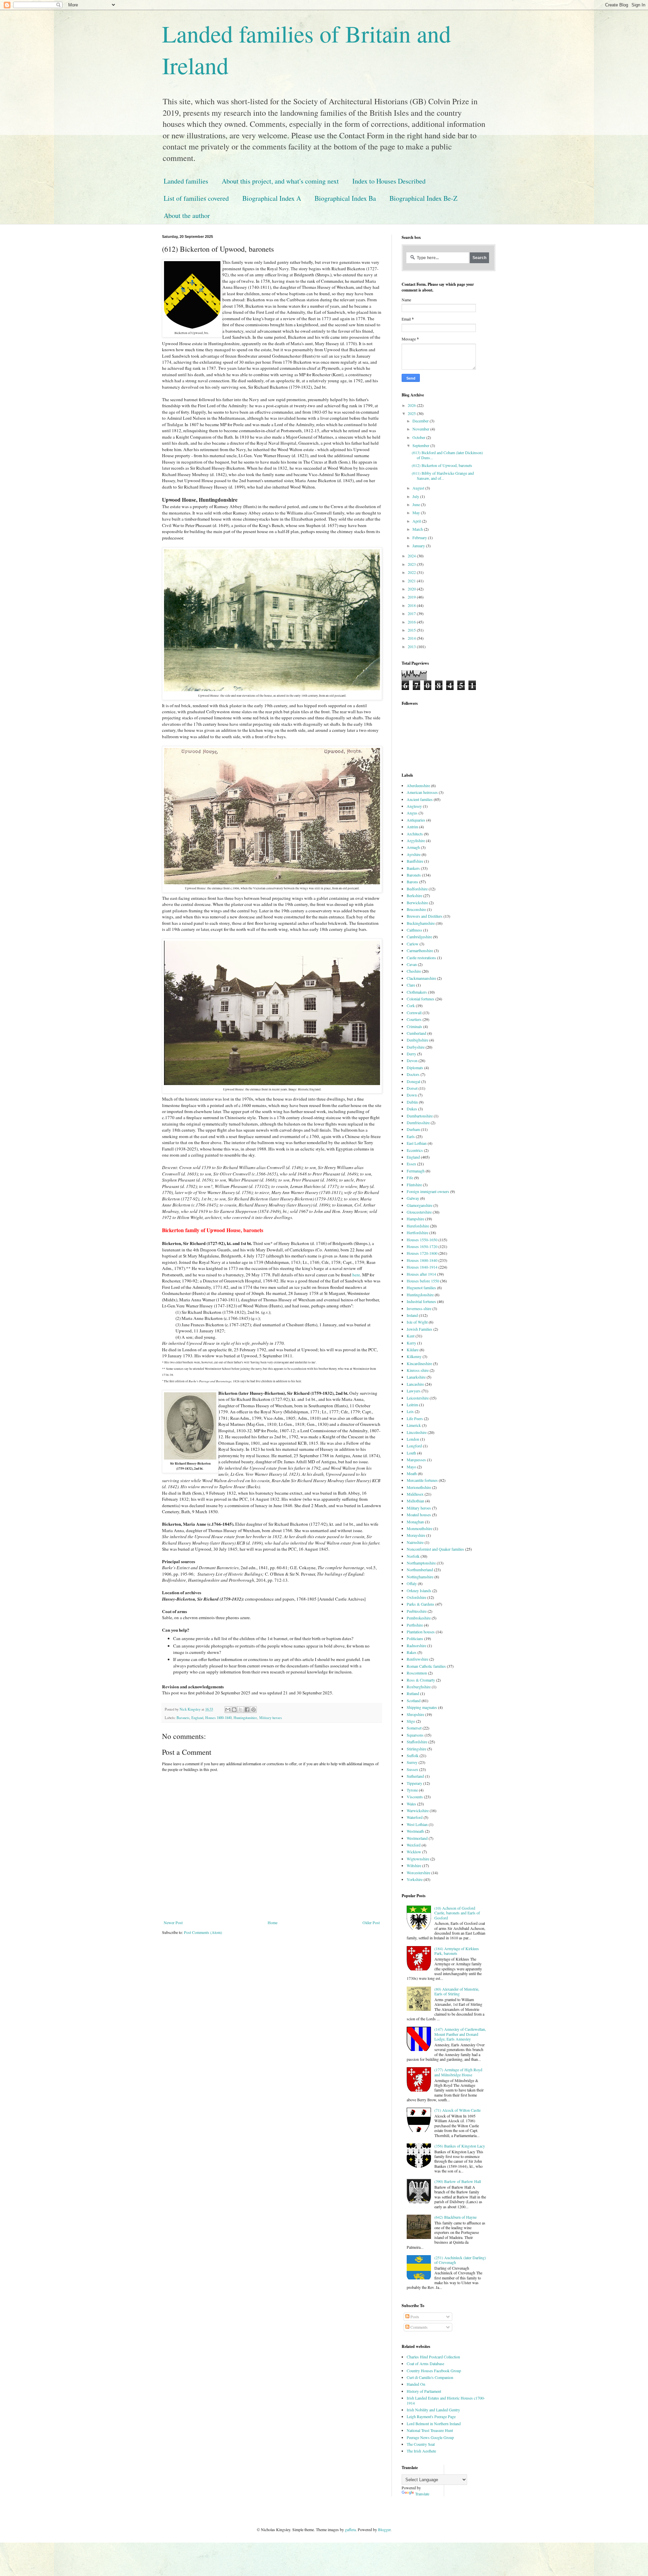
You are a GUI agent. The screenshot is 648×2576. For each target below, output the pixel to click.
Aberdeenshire (418, 785)
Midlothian (415, 1501)
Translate (422, 2494)
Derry (411, 1054)
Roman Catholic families (426, 1666)
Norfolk (413, 1556)
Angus (412, 813)
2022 (412, 572)
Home (273, 1922)
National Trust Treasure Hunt (430, 2430)
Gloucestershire (419, 1212)
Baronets (183, 1718)
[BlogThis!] (234, 1710)
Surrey (412, 1762)
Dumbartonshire (420, 1116)
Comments (418, 2327)
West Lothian (417, 1824)
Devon (412, 1060)
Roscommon (417, 1673)
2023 (412, 564)
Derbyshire (416, 1047)
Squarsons (415, 1735)
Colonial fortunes (421, 999)
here (356, 1275)
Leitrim (412, 1405)
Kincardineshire (419, 1363)
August (419, 488)
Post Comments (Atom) (203, 1932)
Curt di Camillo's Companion (430, 2377)
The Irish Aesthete (421, 2451)
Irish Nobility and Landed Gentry (433, 2410)
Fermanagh (416, 1171)
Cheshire (414, 971)
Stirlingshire (416, 1749)
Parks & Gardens (421, 1604)
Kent (411, 1336)
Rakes (412, 1652)
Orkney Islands (419, 1590)
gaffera (350, 2529)
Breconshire (416, 909)
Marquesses (416, 1460)
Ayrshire (414, 854)
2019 (412, 597)
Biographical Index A (272, 198)
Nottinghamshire (420, 1577)
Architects (415, 834)
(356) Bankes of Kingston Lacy (460, 2146)
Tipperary (414, 1783)
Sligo (411, 1721)
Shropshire (415, 1714)
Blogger (384, 2529)
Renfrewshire (417, 1659)
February (420, 537)
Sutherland (415, 1776)
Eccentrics (415, 1150)
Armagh (413, 847)
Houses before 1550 (423, 1281)
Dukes (412, 1109)
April (417, 521)
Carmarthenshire (420, 950)
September (421, 445)
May (417, 513)
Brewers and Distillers (425, 916)
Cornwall (414, 1013)
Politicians (415, 1638)
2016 (412, 622)
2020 (412, 589)
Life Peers (415, 1418)
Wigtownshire (418, 1859)
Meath (412, 1473)
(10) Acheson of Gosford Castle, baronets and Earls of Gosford (457, 1913)
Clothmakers (417, 992)
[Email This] (228, 1710)
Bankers (413, 868)
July (416, 496)
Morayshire (416, 1535)
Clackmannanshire (421, 978)
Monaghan (415, 1522)
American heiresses (422, 792)
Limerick (414, 1425)
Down (412, 1095)
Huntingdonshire (245, 1718)
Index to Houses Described (389, 181)
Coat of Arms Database (425, 2363)
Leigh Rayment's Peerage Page (431, 2416)
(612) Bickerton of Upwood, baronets (442, 465)
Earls (411, 1136)
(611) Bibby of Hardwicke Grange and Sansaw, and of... (443, 475)
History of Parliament (424, 2391)
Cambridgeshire (419, 937)
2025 (412, 413)
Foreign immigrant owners (428, 1191)
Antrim (412, 827)
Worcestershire (418, 1873)
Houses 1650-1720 (422, 1246)
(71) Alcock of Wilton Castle (457, 2110)
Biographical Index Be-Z (423, 198)
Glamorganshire (420, 1205)
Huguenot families (421, 1287)
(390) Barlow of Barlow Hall (458, 2181)
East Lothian (417, 1143)
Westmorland (417, 1838)
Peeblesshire (417, 1611)
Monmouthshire (420, 1528)
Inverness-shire (419, 1308)
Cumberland (416, 1033)
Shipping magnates (422, 1707)
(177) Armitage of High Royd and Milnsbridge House (458, 2072)
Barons (412, 882)
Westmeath (415, 1831)
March (418, 529)
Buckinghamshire (421, 923)
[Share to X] (241, 1710)
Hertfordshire (417, 1232)
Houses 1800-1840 (218, 1718)
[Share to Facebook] (247, 1710)
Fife (410, 1178)
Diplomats (415, 1068)
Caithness (414, 930)
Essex (411, 1164)
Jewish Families (420, 1329)
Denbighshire (417, 1040)
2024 (412, 556)
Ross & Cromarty (421, 1680)
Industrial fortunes (421, 1301)
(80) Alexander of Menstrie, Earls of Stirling (457, 1991)
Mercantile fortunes (422, 1480)
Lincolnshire (417, 1432)
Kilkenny (414, 1356)
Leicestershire (418, 1398)
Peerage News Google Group (430, 2437)
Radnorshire (416, 1645)
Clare (411, 985)
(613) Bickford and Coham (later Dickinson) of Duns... (447, 455)
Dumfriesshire (418, 1123)
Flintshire (414, 1185)
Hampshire (415, 1219)
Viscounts (415, 1797)
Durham (413, 1129)
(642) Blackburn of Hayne (455, 2217)
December (421, 421)
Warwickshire (418, 1810)
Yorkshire (415, 1879)
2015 (412, 630)
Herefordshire (418, 1226)
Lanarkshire (416, 1377)
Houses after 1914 (421, 1274)
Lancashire (415, 1384)
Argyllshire (416, 840)
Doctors (413, 1074)
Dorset (412, 1088)
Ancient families (420, 799)
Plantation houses (421, 1632)
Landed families (186, 181)
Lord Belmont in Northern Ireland (434, 2423)
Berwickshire (417, 903)
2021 (412, 581)
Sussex (412, 1769)
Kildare (413, 1350)
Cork (411, 1005)
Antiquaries (416, 820)
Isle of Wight (417, 1322)
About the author (187, 215)
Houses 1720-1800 (422, 1253)
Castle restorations (421, 958)
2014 (412, 638)
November (421, 429)
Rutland (413, 1693)
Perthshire (415, 1625)
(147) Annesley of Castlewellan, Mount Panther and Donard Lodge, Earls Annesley (460, 2034)
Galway (413, 1198)
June (417, 504)
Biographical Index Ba (345, 198)
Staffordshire (417, 1742)
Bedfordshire (417, 889)
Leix (410, 1411)
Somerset (414, 1728)
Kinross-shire (418, 1370)
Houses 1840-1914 (422, 1267)
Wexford (414, 1845)
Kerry (411, 1343)
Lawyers (414, 1391)
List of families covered (196, 198)
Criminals (414, 1026)
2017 (412, 613)
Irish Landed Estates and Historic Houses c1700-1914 (446, 2400)
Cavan (412, 964)
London (413, 1439)
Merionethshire (419, 1487)
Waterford (415, 1817)
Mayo (411, 1467)
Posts (414, 2317)
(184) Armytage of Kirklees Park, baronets (457, 1951)
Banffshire (415, 861)
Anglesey (414, 806)
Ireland (412, 1315)
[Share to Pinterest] (253, 1710)
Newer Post (173, 1922)
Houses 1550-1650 (422, 1240)
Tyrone (412, 1790)
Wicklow (414, 1852)
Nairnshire (415, 1542)
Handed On (416, 2384)
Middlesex (415, 1494)
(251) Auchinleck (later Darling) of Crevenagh (460, 2260)
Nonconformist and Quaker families (435, 1549)
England (197, 1718)
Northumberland (420, 1570)
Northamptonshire (421, 1563)
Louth (411, 1453)
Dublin (412, 1102)
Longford (414, 1446)
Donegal (413, 1081)
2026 (412, 405)
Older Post (371, 1922)
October (419, 437)
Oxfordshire (416, 1597)
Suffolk (413, 1755)
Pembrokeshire (419, 1618)
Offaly (412, 1583)
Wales (411, 1804)
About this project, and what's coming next (280, 181)
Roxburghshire (419, 1687)
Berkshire (414, 895)
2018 (412, 605)
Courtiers (414, 1019)
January (419, 546)
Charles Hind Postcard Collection (433, 2357)
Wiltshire (414, 1865)
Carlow (413, 944)
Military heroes (271, 1718)
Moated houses (419, 1515)
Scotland (414, 1700)
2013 (412, 646)
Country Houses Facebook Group (434, 2371)
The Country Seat (421, 2444)
